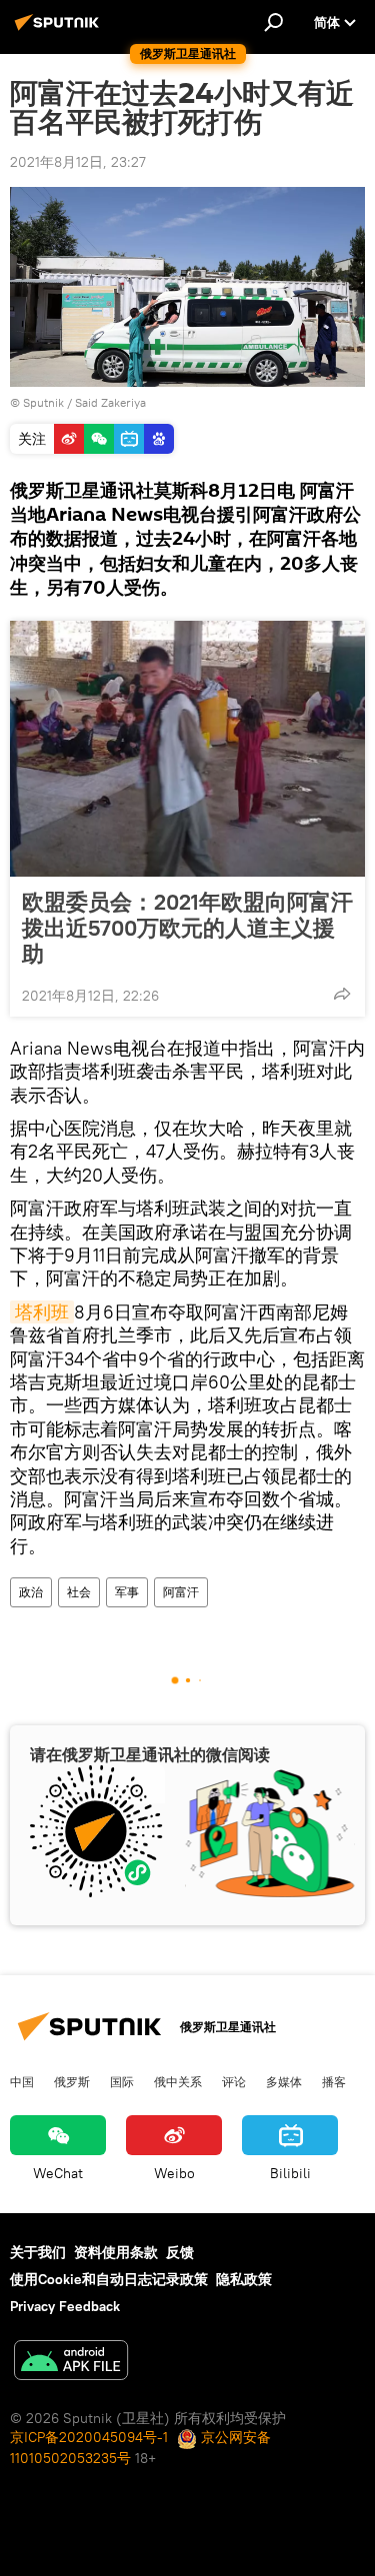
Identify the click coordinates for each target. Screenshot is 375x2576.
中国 (22, 2081)
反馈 (180, 2252)
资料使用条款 (116, 2252)
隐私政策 (244, 2279)
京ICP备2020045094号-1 (89, 2437)
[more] (342, 994)
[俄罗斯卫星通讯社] (60, 30)
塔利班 (42, 1312)
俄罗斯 (72, 2081)
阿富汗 (181, 1592)
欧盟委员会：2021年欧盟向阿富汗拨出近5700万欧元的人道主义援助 (187, 928)
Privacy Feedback (65, 2306)
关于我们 (38, 2252)
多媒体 (284, 2081)
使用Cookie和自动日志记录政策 (109, 2279)
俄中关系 (178, 2081)
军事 (127, 1592)
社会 (79, 1592)
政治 (31, 1592)
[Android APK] (71, 2363)
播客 (334, 2081)
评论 (234, 2081)
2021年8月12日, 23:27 (78, 162)
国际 (122, 2081)
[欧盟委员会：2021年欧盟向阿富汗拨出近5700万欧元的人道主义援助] (187, 749)
